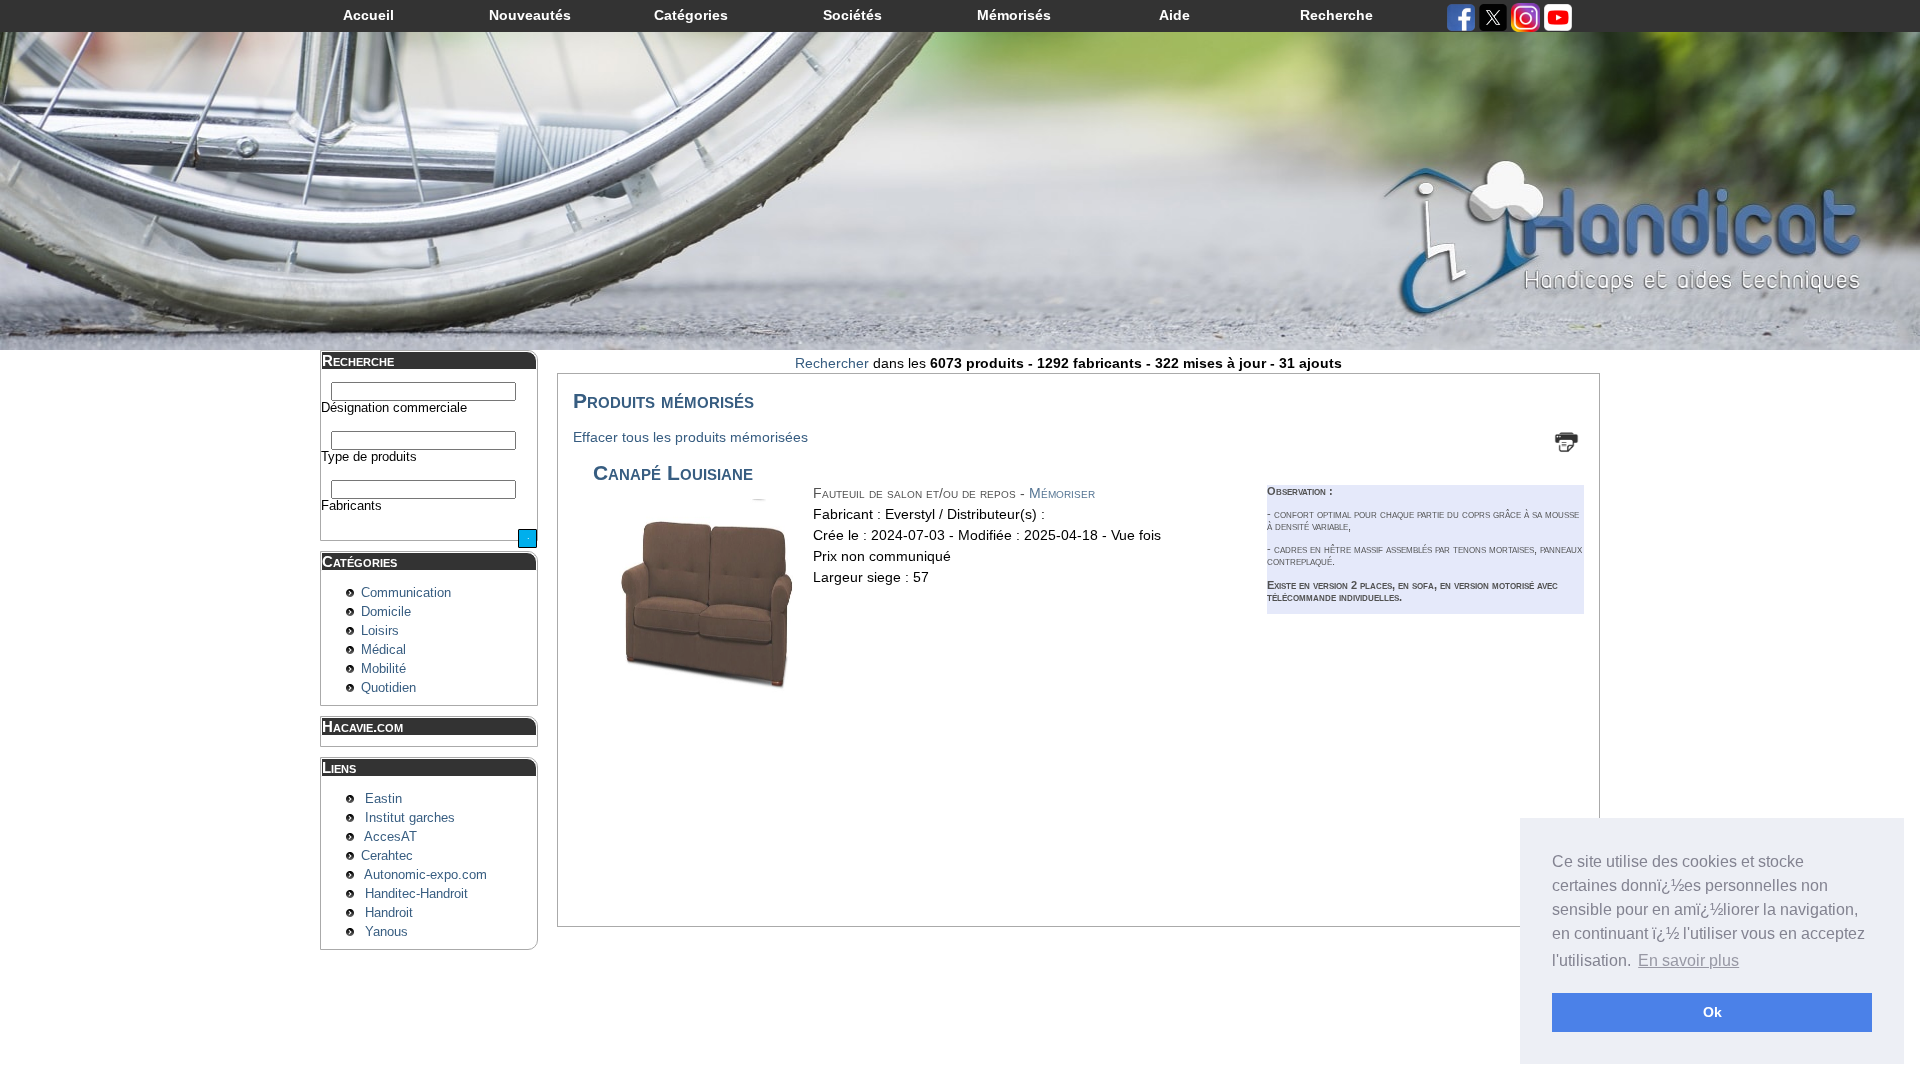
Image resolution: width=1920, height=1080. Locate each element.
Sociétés (852, 15)
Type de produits (369, 457)
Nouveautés (530, 15)
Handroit (389, 913)
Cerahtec (387, 856)
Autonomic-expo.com (425, 875)
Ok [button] (1712, 1012)
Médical (383, 650)
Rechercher (832, 363)
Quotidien (388, 688)
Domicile (386, 612)
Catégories (691, 15)
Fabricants (351, 506)
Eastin (383, 799)
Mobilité (383, 669)
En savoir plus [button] (1688, 960)
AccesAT (390, 837)
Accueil (368, 15)
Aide (1174, 15)
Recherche (1336, 15)
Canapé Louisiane (673, 472)
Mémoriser (1062, 493)
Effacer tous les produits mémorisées (690, 437)
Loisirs (380, 631)
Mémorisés (1014, 15)
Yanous (386, 932)
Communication (406, 593)
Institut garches (410, 818)
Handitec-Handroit (416, 894)
